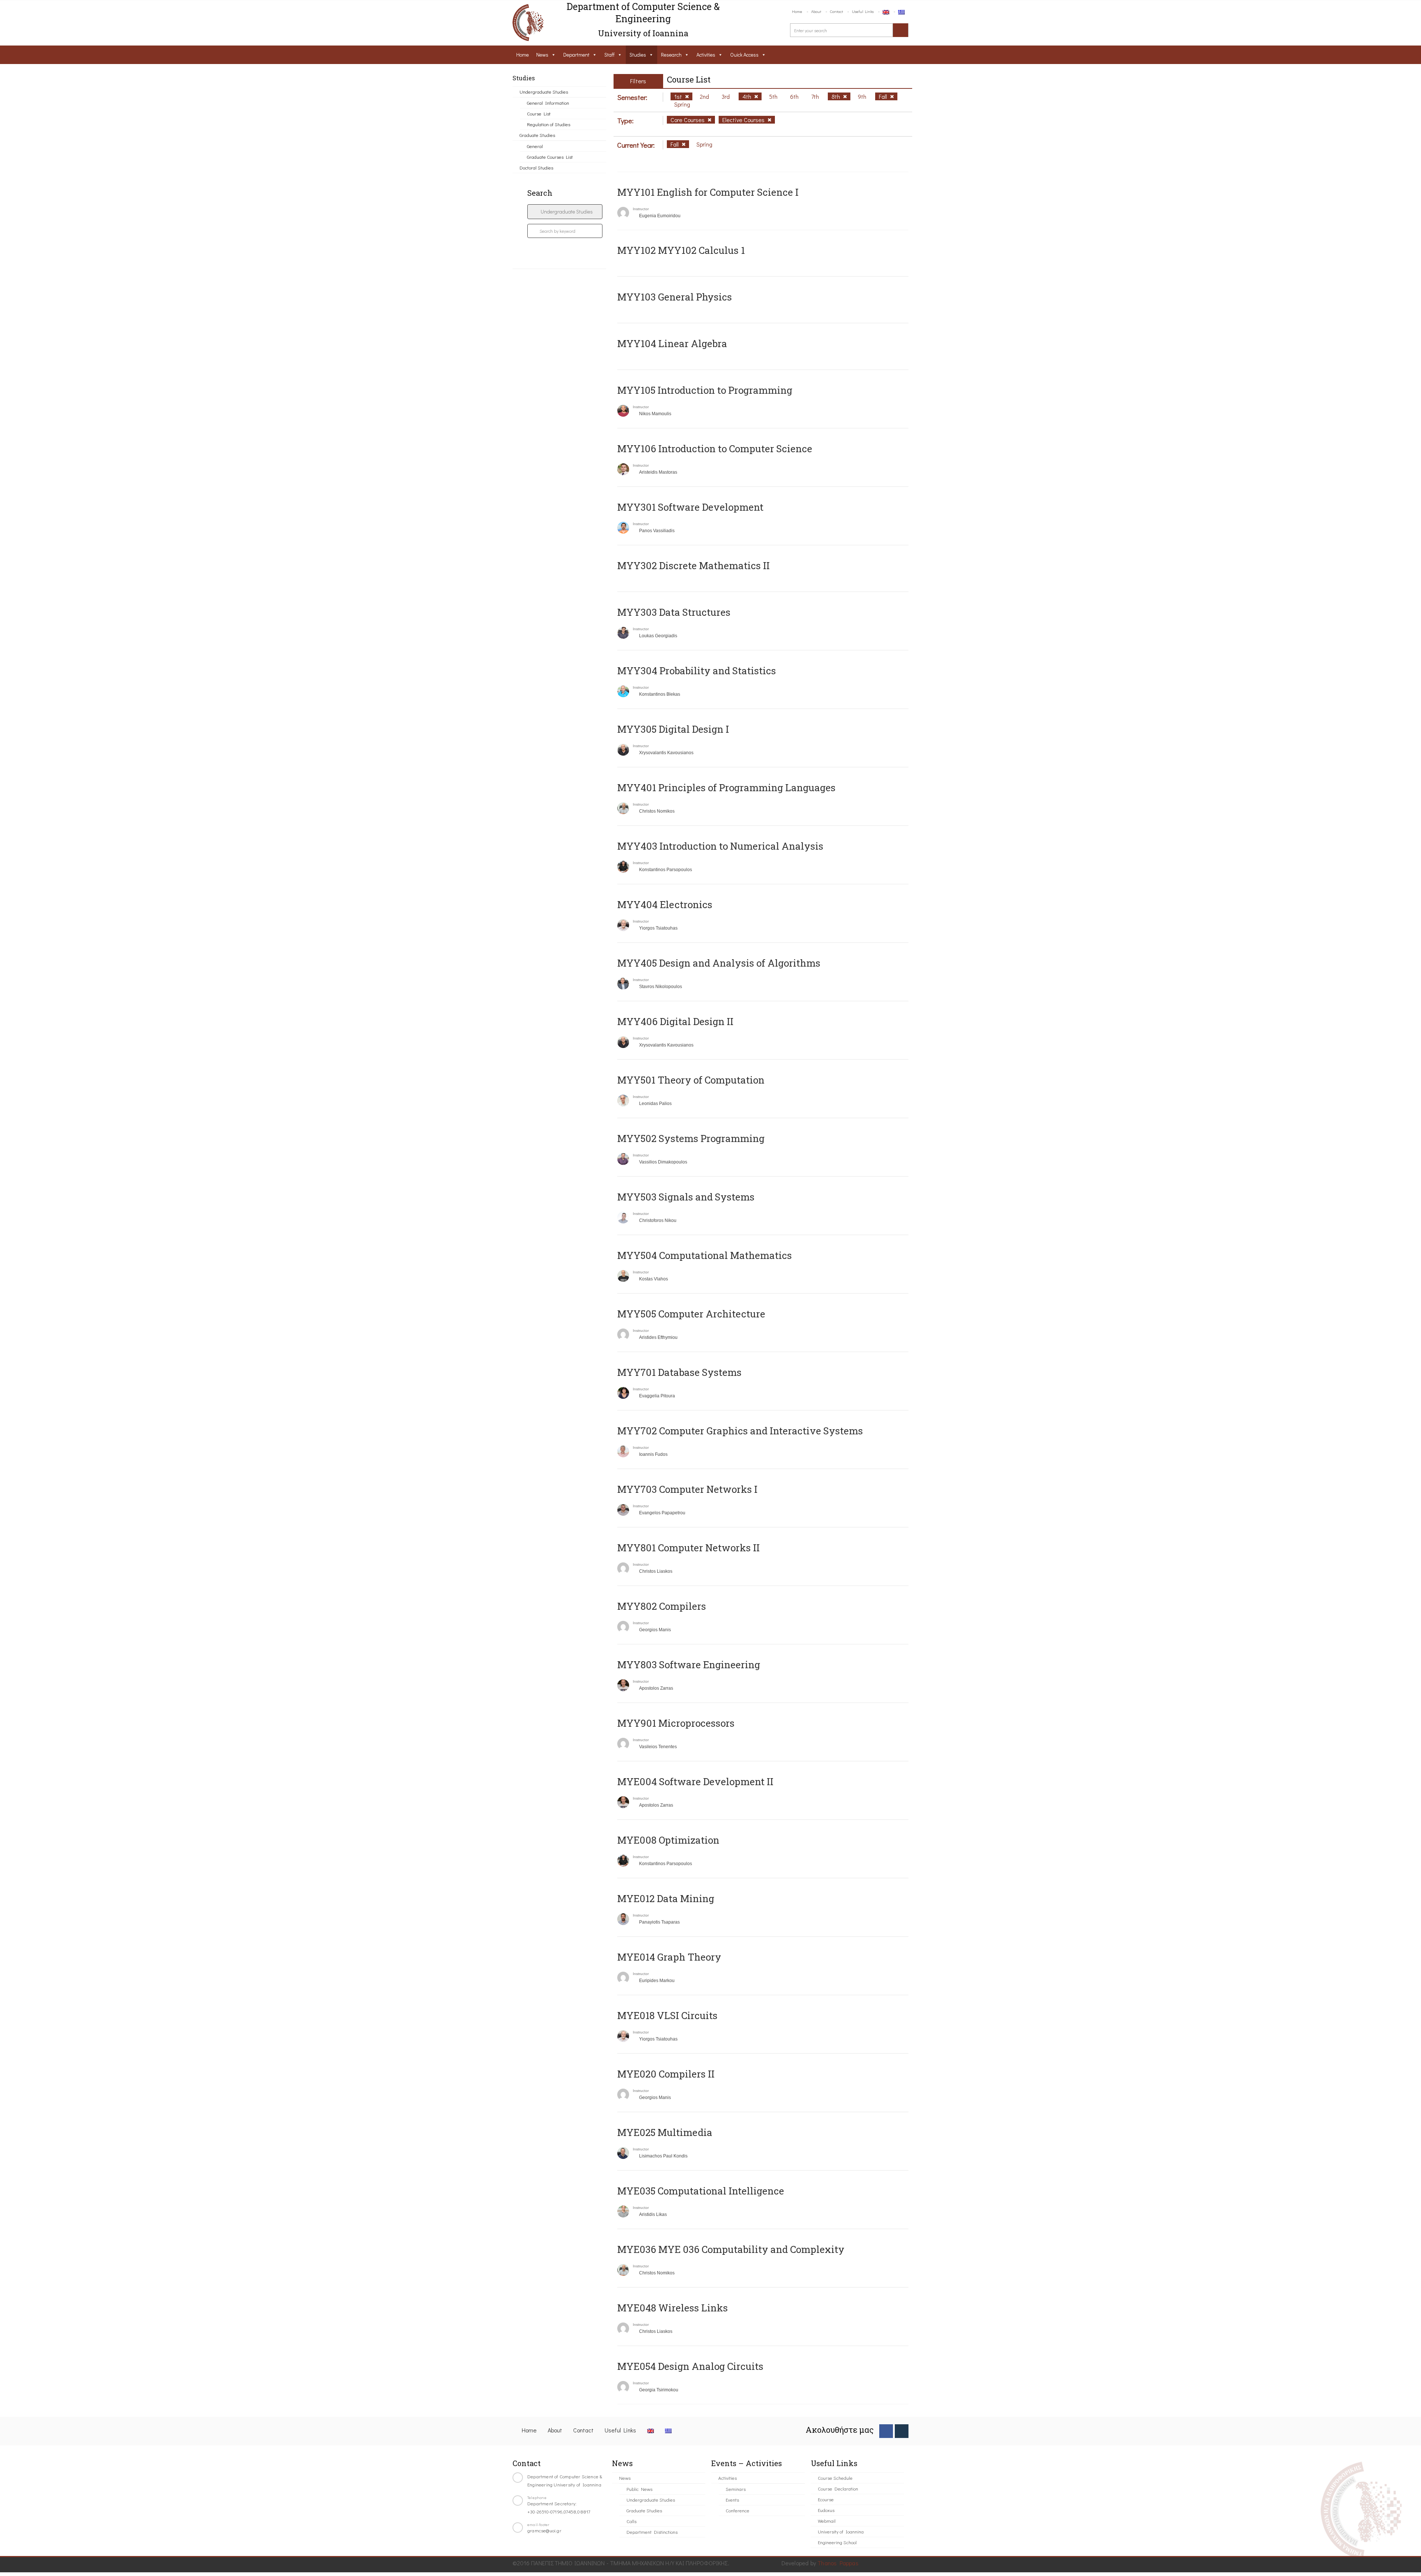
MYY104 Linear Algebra (672, 343)
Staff (609, 55)
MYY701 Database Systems (679, 1372)
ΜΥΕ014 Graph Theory (669, 1957)
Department (576, 55)
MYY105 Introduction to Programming (705, 390)
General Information (548, 103)
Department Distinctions (652, 2532)
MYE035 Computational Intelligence (701, 2191)
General (535, 146)
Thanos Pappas (838, 2563)
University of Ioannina (841, 2531)
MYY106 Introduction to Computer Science (715, 449)
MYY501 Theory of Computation (691, 1080)
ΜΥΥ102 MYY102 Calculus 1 (681, 250)
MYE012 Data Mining (666, 1898)
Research (671, 55)
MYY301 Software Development (690, 507)
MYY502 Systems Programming (691, 1138)
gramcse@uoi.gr (544, 2530)
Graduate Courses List (550, 157)
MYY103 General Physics (675, 297)
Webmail (827, 2521)
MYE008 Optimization (668, 1840)
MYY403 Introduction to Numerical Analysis (720, 846)
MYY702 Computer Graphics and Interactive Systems (740, 1431)
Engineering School (837, 2542)
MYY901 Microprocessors (676, 1723)
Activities (706, 55)
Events (732, 2500)
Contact (837, 11)
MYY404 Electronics (665, 904)
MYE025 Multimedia (665, 2132)
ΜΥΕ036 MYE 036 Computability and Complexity (731, 2249)
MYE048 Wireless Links (673, 2308)
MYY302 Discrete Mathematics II (693, 565)
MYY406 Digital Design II (675, 1021)
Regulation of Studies (549, 124)
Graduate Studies (537, 135)
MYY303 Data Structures (674, 612)
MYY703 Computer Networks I (687, 1489)
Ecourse (826, 2499)
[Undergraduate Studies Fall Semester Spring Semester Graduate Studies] (565, 212)
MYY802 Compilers (662, 1606)
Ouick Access (744, 55)
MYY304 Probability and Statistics (697, 671)
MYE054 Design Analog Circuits (690, 2366)
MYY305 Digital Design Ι (673, 729)
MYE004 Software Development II (695, 1781)
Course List (539, 113)
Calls (631, 2521)
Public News (639, 2489)
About (816, 11)
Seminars (736, 2489)
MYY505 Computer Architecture (691, 1314)
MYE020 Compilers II (666, 2074)
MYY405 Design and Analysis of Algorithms (719, 963)
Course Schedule (835, 2478)
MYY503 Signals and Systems (686, 1197)
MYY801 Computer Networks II (688, 1548)
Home (797, 11)
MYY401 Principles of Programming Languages (726, 787)
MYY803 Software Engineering (689, 1665)
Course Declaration (838, 2488)
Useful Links (863, 11)
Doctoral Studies (536, 167)
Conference (738, 2510)
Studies (638, 55)
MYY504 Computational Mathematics (705, 1255)
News (542, 55)
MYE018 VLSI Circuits (667, 2015)
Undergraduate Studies (544, 92)
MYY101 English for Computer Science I (708, 192)
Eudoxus (826, 2510)
